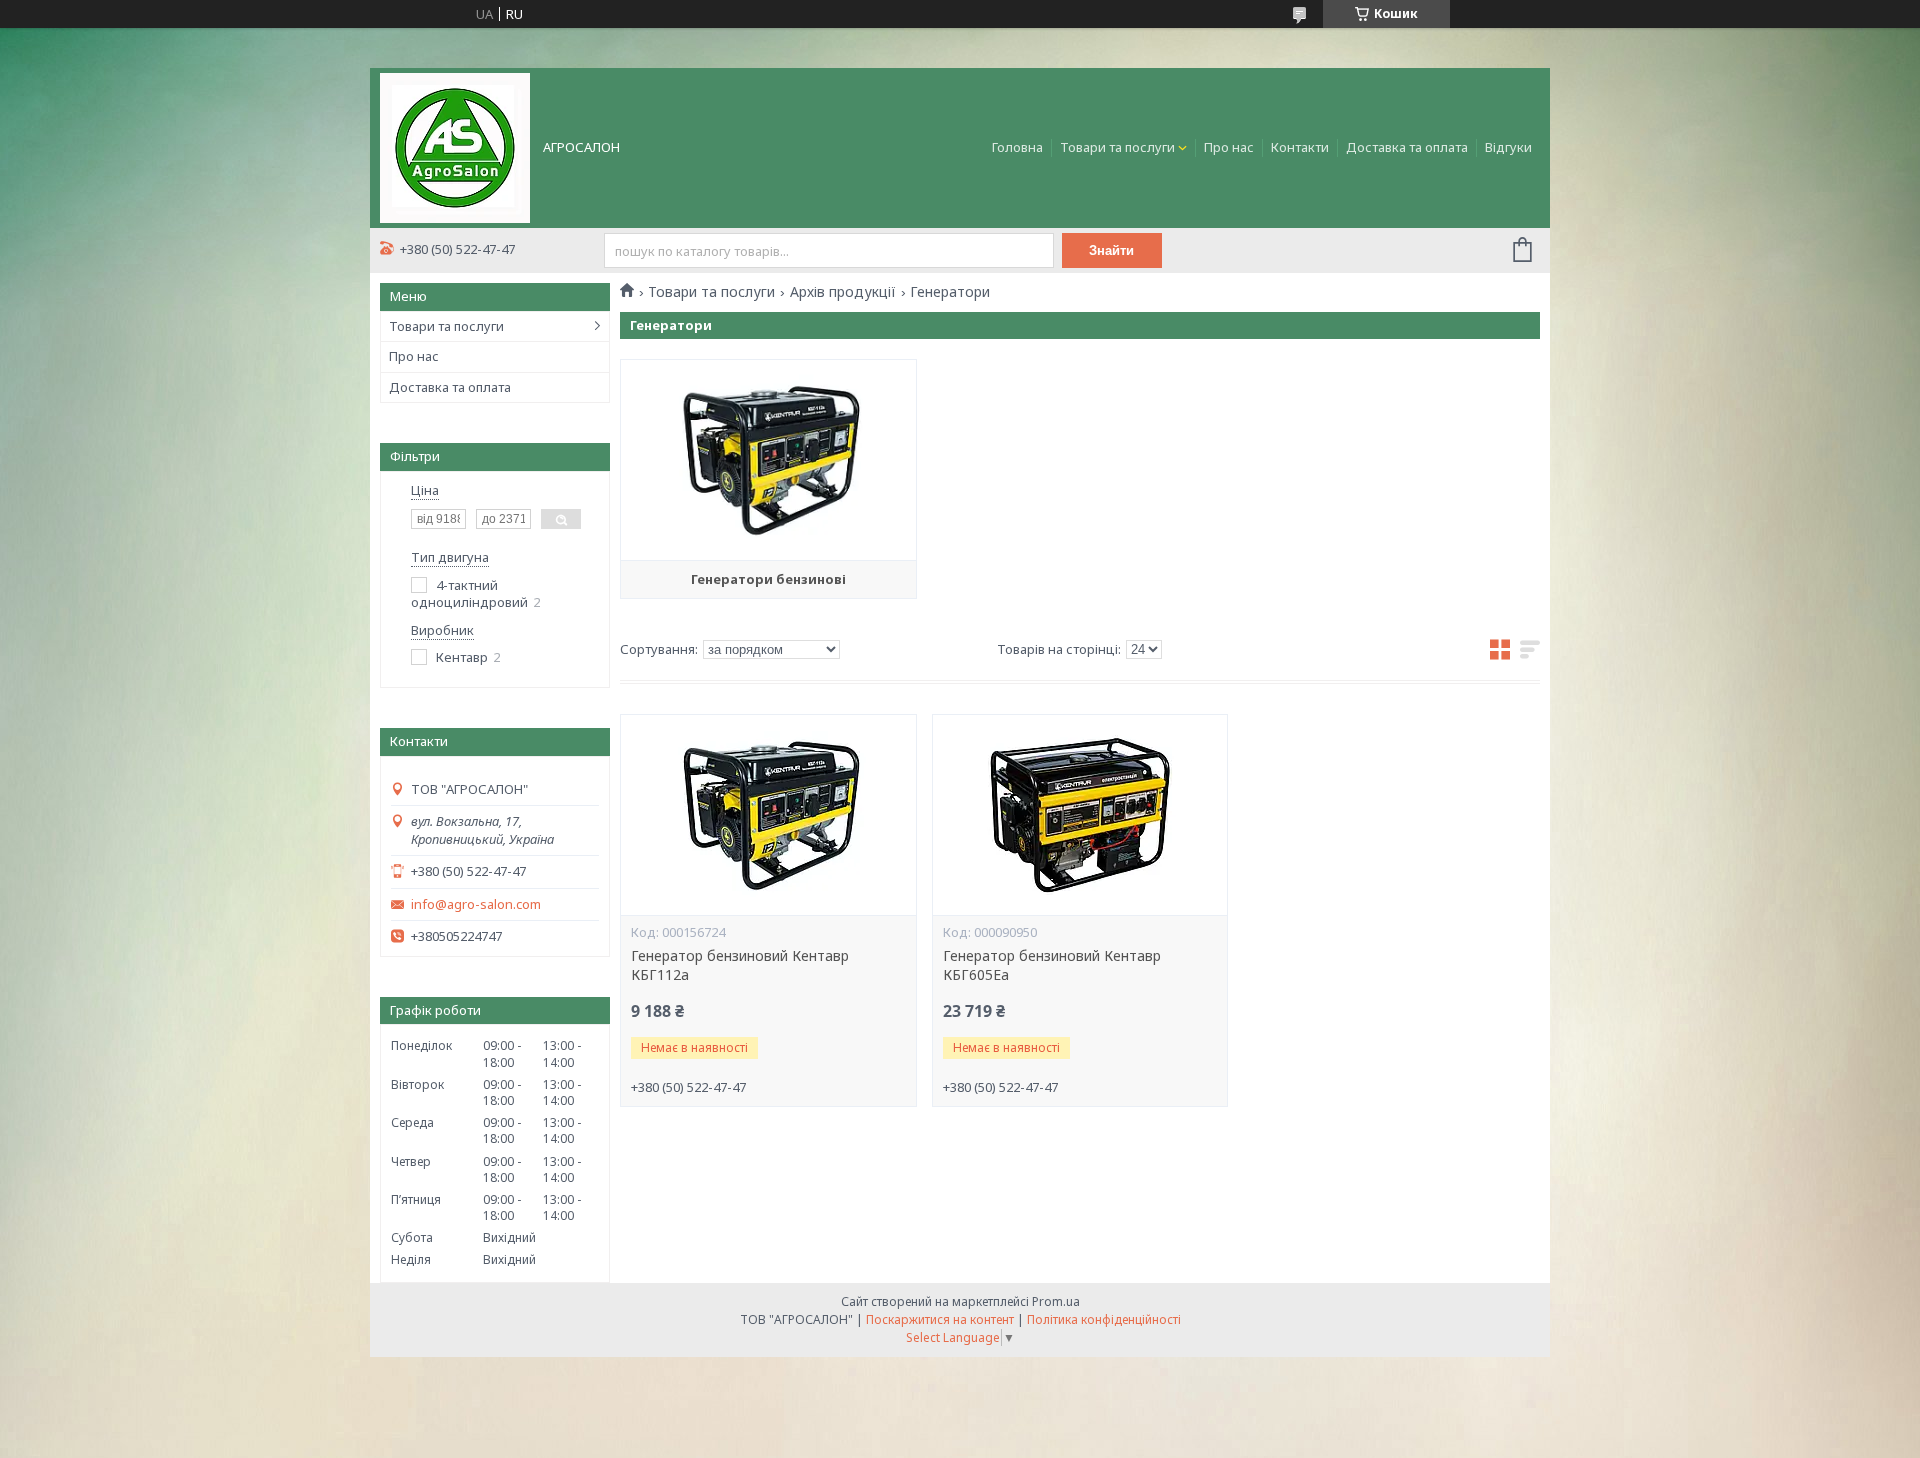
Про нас (1229, 147)
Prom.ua (1056, 1301)
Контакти (1300, 147)
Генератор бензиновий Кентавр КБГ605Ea (1052, 965)
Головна (1017, 147)
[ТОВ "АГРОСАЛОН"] (455, 146)
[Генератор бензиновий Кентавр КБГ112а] (768, 815)
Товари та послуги (1117, 147)
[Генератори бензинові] (768, 460)
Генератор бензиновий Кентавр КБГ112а (740, 965)
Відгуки (1508, 147)
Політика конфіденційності (1104, 1319)
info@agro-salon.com (476, 904)
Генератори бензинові (768, 579)
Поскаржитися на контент (940, 1319)
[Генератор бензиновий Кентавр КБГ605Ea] (1080, 815)
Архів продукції (843, 292)
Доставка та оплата (1407, 147)
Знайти (1111, 250)
